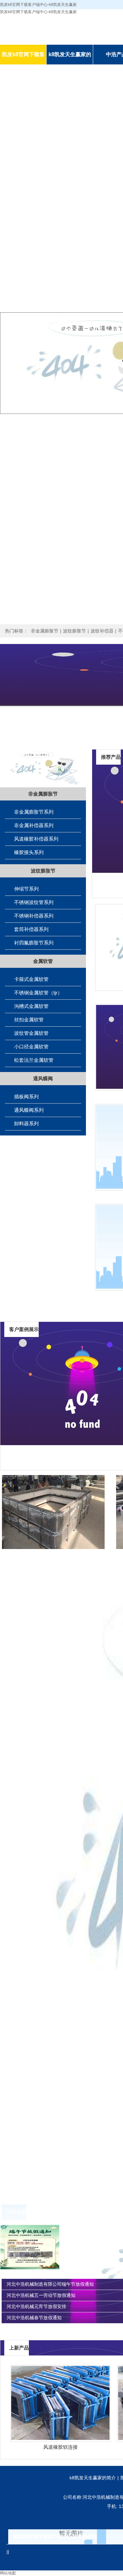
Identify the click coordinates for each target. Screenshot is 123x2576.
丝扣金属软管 (29, 1020)
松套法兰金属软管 (34, 1060)
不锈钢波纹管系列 (34, 902)
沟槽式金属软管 (31, 1006)
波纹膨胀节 (74, 631)
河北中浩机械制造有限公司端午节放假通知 (50, 2284)
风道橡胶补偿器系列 (36, 839)
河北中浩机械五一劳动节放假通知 (41, 2295)
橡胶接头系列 (29, 852)
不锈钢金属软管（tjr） (38, 993)
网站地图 (8, 2573)
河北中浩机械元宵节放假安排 (36, 2306)
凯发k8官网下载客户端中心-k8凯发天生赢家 (38, 12)
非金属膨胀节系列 (34, 812)
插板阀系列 (26, 1097)
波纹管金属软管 (31, 1033)
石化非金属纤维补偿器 (57, 1483)
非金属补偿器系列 (34, 825)
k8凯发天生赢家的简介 (93, 2478)
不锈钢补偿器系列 (34, 916)
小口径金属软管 (31, 1047)
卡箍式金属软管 (31, 979)
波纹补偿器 (102, 631)
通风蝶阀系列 (29, 1110)
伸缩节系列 (26, 889)
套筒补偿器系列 (31, 929)
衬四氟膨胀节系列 (34, 943)
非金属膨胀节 (45, 631)
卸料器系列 (26, 1123)
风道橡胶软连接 (61, 2447)
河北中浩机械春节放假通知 (34, 2318)
